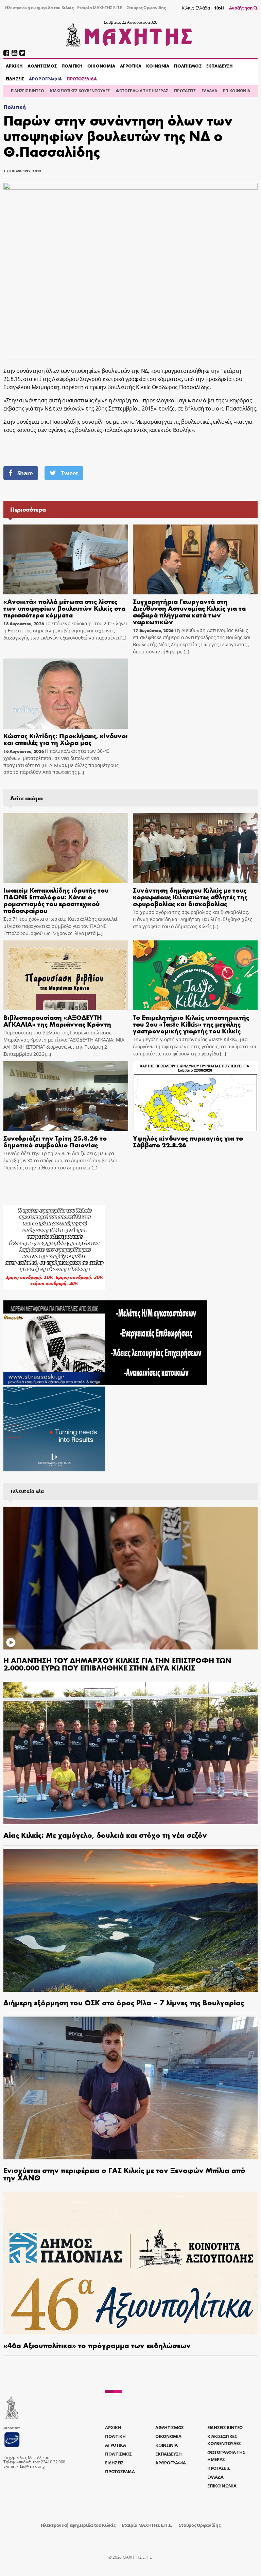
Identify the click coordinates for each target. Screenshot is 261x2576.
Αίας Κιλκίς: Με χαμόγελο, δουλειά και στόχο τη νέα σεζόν (105, 1835)
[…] (123, 638)
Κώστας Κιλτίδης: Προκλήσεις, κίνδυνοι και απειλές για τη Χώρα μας (66, 739)
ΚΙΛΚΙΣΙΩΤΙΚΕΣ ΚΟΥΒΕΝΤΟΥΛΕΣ (80, 91)
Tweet (69, 473)
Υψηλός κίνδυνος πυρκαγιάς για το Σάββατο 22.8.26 (188, 1141)
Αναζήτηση (241, 8)
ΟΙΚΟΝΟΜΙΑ (101, 66)
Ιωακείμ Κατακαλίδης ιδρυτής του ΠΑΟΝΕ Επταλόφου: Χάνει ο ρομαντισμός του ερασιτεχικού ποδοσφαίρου (56, 900)
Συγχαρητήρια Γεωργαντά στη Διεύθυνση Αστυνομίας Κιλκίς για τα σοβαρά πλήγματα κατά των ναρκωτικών (189, 611)
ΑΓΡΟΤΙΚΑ (131, 66)
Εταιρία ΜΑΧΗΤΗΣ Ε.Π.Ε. (100, 8)
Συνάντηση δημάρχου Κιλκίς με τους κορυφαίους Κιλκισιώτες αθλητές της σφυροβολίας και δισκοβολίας (190, 896)
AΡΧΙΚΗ (14, 66)
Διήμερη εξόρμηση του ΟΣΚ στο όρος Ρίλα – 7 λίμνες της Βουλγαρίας (124, 2002)
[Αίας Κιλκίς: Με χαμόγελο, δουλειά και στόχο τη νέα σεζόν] (130, 1753)
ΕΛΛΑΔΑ (209, 91)
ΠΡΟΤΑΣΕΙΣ (185, 91)
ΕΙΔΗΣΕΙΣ (15, 79)
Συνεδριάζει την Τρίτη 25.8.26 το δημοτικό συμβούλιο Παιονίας (55, 1141)
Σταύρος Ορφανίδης (146, 8)
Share (25, 473)
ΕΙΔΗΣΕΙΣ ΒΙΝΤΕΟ (27, 91)
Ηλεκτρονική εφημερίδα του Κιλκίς (39, 8)
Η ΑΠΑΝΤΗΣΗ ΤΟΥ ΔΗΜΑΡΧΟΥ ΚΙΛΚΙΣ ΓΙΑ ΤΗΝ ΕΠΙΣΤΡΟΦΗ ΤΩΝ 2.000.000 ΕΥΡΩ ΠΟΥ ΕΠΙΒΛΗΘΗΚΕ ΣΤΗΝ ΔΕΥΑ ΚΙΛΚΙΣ (117, 1664)
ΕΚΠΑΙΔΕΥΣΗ (220, 66)
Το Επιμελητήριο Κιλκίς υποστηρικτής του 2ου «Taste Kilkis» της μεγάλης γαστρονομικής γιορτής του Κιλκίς (191, 1024)
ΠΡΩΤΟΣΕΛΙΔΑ (82, 79)
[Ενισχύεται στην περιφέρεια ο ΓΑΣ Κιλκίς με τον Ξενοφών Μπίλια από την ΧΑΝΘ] (130, 2088)
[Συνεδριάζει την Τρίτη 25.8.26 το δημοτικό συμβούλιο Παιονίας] (66, 1096)
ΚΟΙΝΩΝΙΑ (158, 66)
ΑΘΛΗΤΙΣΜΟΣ (42, 66)
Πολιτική (14, 107)
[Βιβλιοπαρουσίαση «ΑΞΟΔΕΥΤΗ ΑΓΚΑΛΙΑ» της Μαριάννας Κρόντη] (66, 975)
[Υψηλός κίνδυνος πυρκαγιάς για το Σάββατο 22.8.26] (195, 1096)
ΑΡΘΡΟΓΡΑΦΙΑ (45, 79)
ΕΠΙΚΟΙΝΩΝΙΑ (236, 91)
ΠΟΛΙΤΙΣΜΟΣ (188, 66)
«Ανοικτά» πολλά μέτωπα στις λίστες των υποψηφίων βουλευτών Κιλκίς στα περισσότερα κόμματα (64, 608)
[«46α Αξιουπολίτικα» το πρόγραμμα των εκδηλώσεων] (130, 2263)
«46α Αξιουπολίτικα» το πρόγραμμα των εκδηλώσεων (97, 2345)
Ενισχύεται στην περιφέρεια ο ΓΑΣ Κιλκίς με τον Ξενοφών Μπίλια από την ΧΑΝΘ (124, 2174)
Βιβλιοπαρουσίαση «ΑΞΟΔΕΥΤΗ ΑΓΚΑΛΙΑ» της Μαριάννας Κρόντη (57, 1020)
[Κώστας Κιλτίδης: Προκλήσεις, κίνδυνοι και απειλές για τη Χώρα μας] (66, 693)
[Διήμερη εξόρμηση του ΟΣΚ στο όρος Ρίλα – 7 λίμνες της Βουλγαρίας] (130, 1920)
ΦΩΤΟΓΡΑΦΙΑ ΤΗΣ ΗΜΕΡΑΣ (142, 91)
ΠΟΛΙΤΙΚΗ (72, 66)
